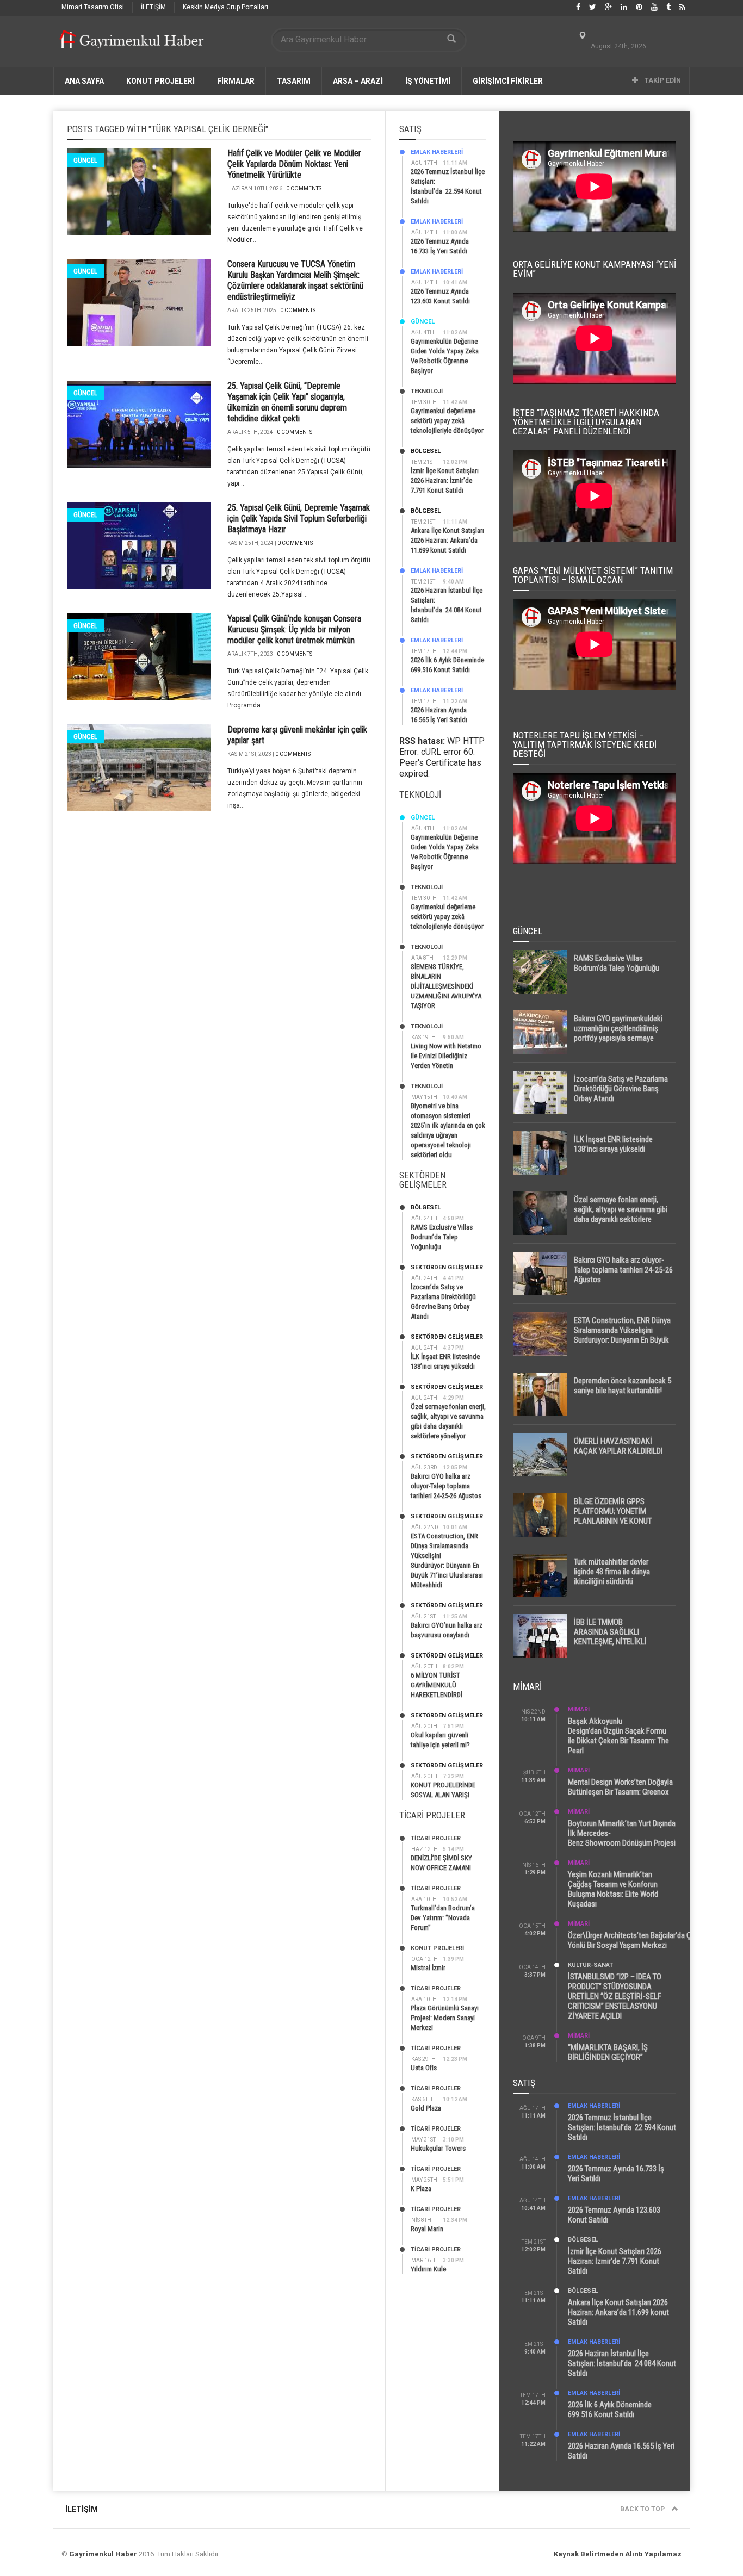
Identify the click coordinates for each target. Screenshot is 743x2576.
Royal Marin (427, 2229)
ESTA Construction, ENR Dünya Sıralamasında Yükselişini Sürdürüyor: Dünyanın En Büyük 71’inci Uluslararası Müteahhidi (622, 1335)
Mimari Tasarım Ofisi (93, 7)
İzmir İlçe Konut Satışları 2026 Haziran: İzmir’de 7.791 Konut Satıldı (445, 480)
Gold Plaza (426, 2108)
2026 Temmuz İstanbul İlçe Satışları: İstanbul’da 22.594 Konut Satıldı (622, 2127)
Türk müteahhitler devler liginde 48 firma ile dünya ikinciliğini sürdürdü (612, 1572)
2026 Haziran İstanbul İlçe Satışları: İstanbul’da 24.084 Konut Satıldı (622, 2363)
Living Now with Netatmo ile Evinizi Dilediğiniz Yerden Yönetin (446, 1056)
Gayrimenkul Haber (103, 2554)
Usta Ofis (424, 2068)
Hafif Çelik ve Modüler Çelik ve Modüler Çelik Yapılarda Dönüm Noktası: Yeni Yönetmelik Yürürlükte (294, 164)
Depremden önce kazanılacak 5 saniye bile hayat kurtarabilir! (623, 1386)
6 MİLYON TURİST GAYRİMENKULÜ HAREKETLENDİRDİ (436, 1685)
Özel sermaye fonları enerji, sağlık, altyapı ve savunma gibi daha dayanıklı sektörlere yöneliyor (621, 1214)
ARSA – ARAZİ (358, 81)
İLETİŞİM (153, 7)
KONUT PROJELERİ (160, 81)
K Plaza (421, 2189)
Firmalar (236, 81)
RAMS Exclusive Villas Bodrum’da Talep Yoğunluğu (442, 1237)
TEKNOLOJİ (427, 391)
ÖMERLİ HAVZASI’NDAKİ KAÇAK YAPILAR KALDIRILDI (618, 1446)
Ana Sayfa (84, 81)
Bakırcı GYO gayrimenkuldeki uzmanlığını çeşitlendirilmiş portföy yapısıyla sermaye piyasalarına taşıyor (618, 1033)
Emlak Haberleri (437, 152)
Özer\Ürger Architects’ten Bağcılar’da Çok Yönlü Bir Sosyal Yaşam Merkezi (634, 1940)
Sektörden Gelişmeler (447, 1267)
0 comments (304, 188)
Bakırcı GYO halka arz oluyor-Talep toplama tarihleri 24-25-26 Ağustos (446, 1486)
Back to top (643, 2509)
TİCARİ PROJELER (436, 1838)
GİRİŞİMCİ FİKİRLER (508, 81)
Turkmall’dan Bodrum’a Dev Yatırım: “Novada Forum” (443, 1918)
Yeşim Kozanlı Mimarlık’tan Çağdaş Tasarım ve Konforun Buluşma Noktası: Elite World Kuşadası (613, 1889)
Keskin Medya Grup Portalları (225, 7)
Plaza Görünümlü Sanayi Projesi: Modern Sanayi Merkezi (445, 2018)
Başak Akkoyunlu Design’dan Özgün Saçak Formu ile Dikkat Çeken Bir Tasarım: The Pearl (618, 1736)
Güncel (85, 160)
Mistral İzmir (428, 1968)
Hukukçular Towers (438, 2148)
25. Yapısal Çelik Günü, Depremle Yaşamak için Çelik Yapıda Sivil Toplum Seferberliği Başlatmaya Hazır (299, 519)
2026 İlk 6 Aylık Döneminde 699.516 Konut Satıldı (610, 2410)
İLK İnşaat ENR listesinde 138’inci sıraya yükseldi (613, 1144)
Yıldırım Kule (428, 2269)
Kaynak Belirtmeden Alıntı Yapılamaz (618, 2554)
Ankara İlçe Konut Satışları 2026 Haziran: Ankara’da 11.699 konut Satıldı (447, 540)
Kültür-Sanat (590, 1965)
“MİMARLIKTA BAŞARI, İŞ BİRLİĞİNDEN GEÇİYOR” (608, 2052)
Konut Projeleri (437, 1948)
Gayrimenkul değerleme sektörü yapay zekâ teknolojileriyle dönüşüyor (447, 421)
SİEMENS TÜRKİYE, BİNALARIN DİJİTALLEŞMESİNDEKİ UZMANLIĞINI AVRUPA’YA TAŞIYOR (446, 986)
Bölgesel (426, 451)
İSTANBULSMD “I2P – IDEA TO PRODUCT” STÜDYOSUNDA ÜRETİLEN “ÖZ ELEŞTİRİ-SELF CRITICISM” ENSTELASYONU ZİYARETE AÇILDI (615, 1996)
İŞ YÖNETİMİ (428, 81)
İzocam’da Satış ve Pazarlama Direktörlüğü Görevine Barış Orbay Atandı (621, 1089)
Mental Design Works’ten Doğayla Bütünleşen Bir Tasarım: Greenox (620, 1787)
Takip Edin (662, 80)
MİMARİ (579, 1709)
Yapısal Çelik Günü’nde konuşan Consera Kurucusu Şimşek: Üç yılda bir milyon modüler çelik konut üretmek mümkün (294, 629)
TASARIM (294, 81)
